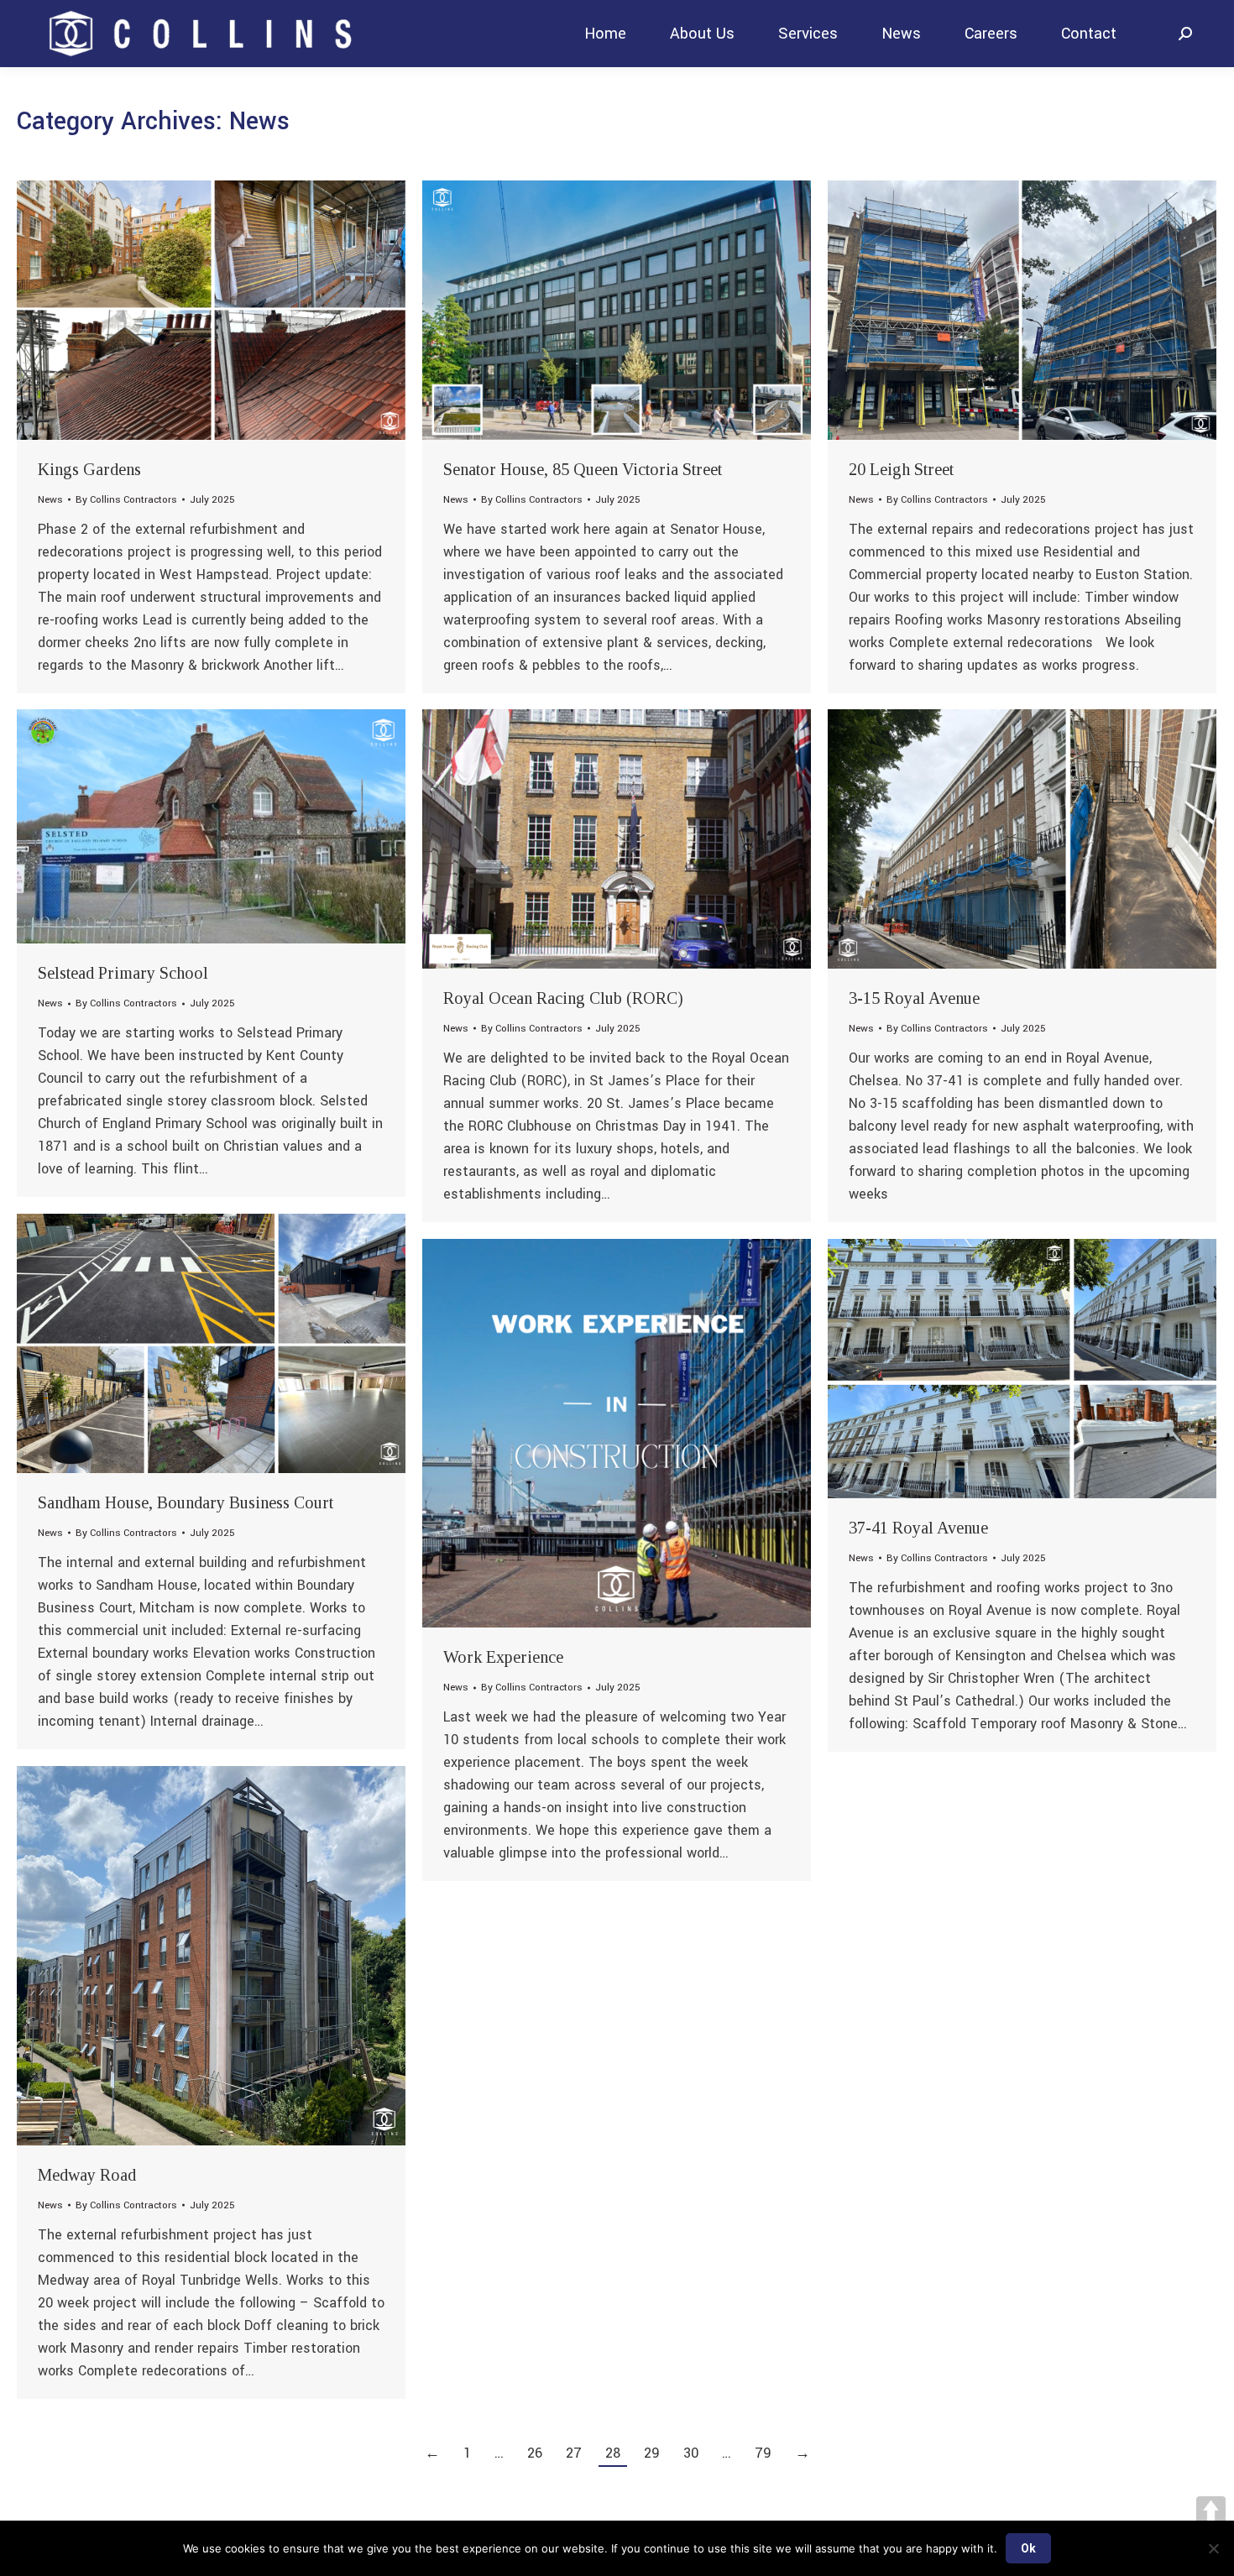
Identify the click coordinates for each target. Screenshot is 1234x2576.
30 (691, 2453)
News (50, 500)
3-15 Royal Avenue (914, 998)
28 (613, 2453)
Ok (1028, 2548)
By (126, 500)
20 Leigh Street (901, 469)
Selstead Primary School (123, 973)
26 (535, 2453)
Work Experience (503, 1657)
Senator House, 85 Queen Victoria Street (583, 469)
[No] (1213, 2548)
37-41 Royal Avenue (918, 1528)
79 (763, 2453)
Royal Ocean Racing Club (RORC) (563, 998)
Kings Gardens (89, 469)
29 (652, 2453)
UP (1211, 2511)
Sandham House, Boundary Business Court (186, 1502)
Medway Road (87, 2175)
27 (574, 2453)
